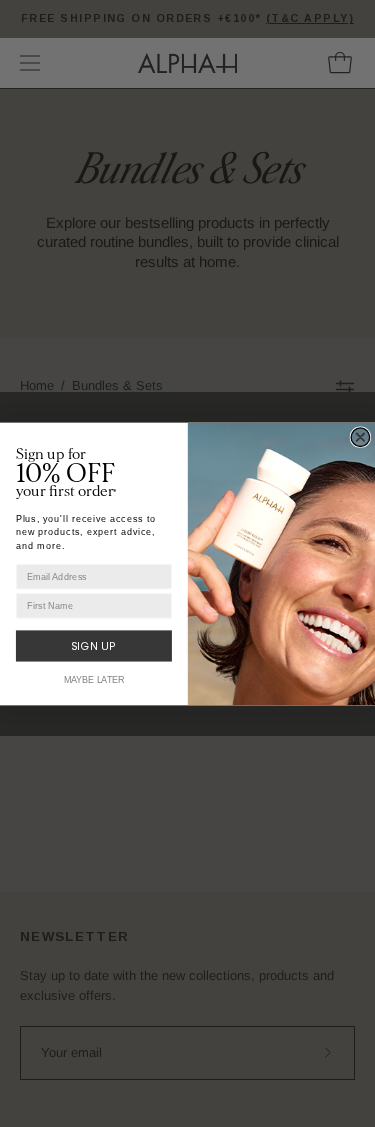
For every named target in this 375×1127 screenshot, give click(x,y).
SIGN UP (94, 645)
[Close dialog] (360, 436)
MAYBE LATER (94, 680)
